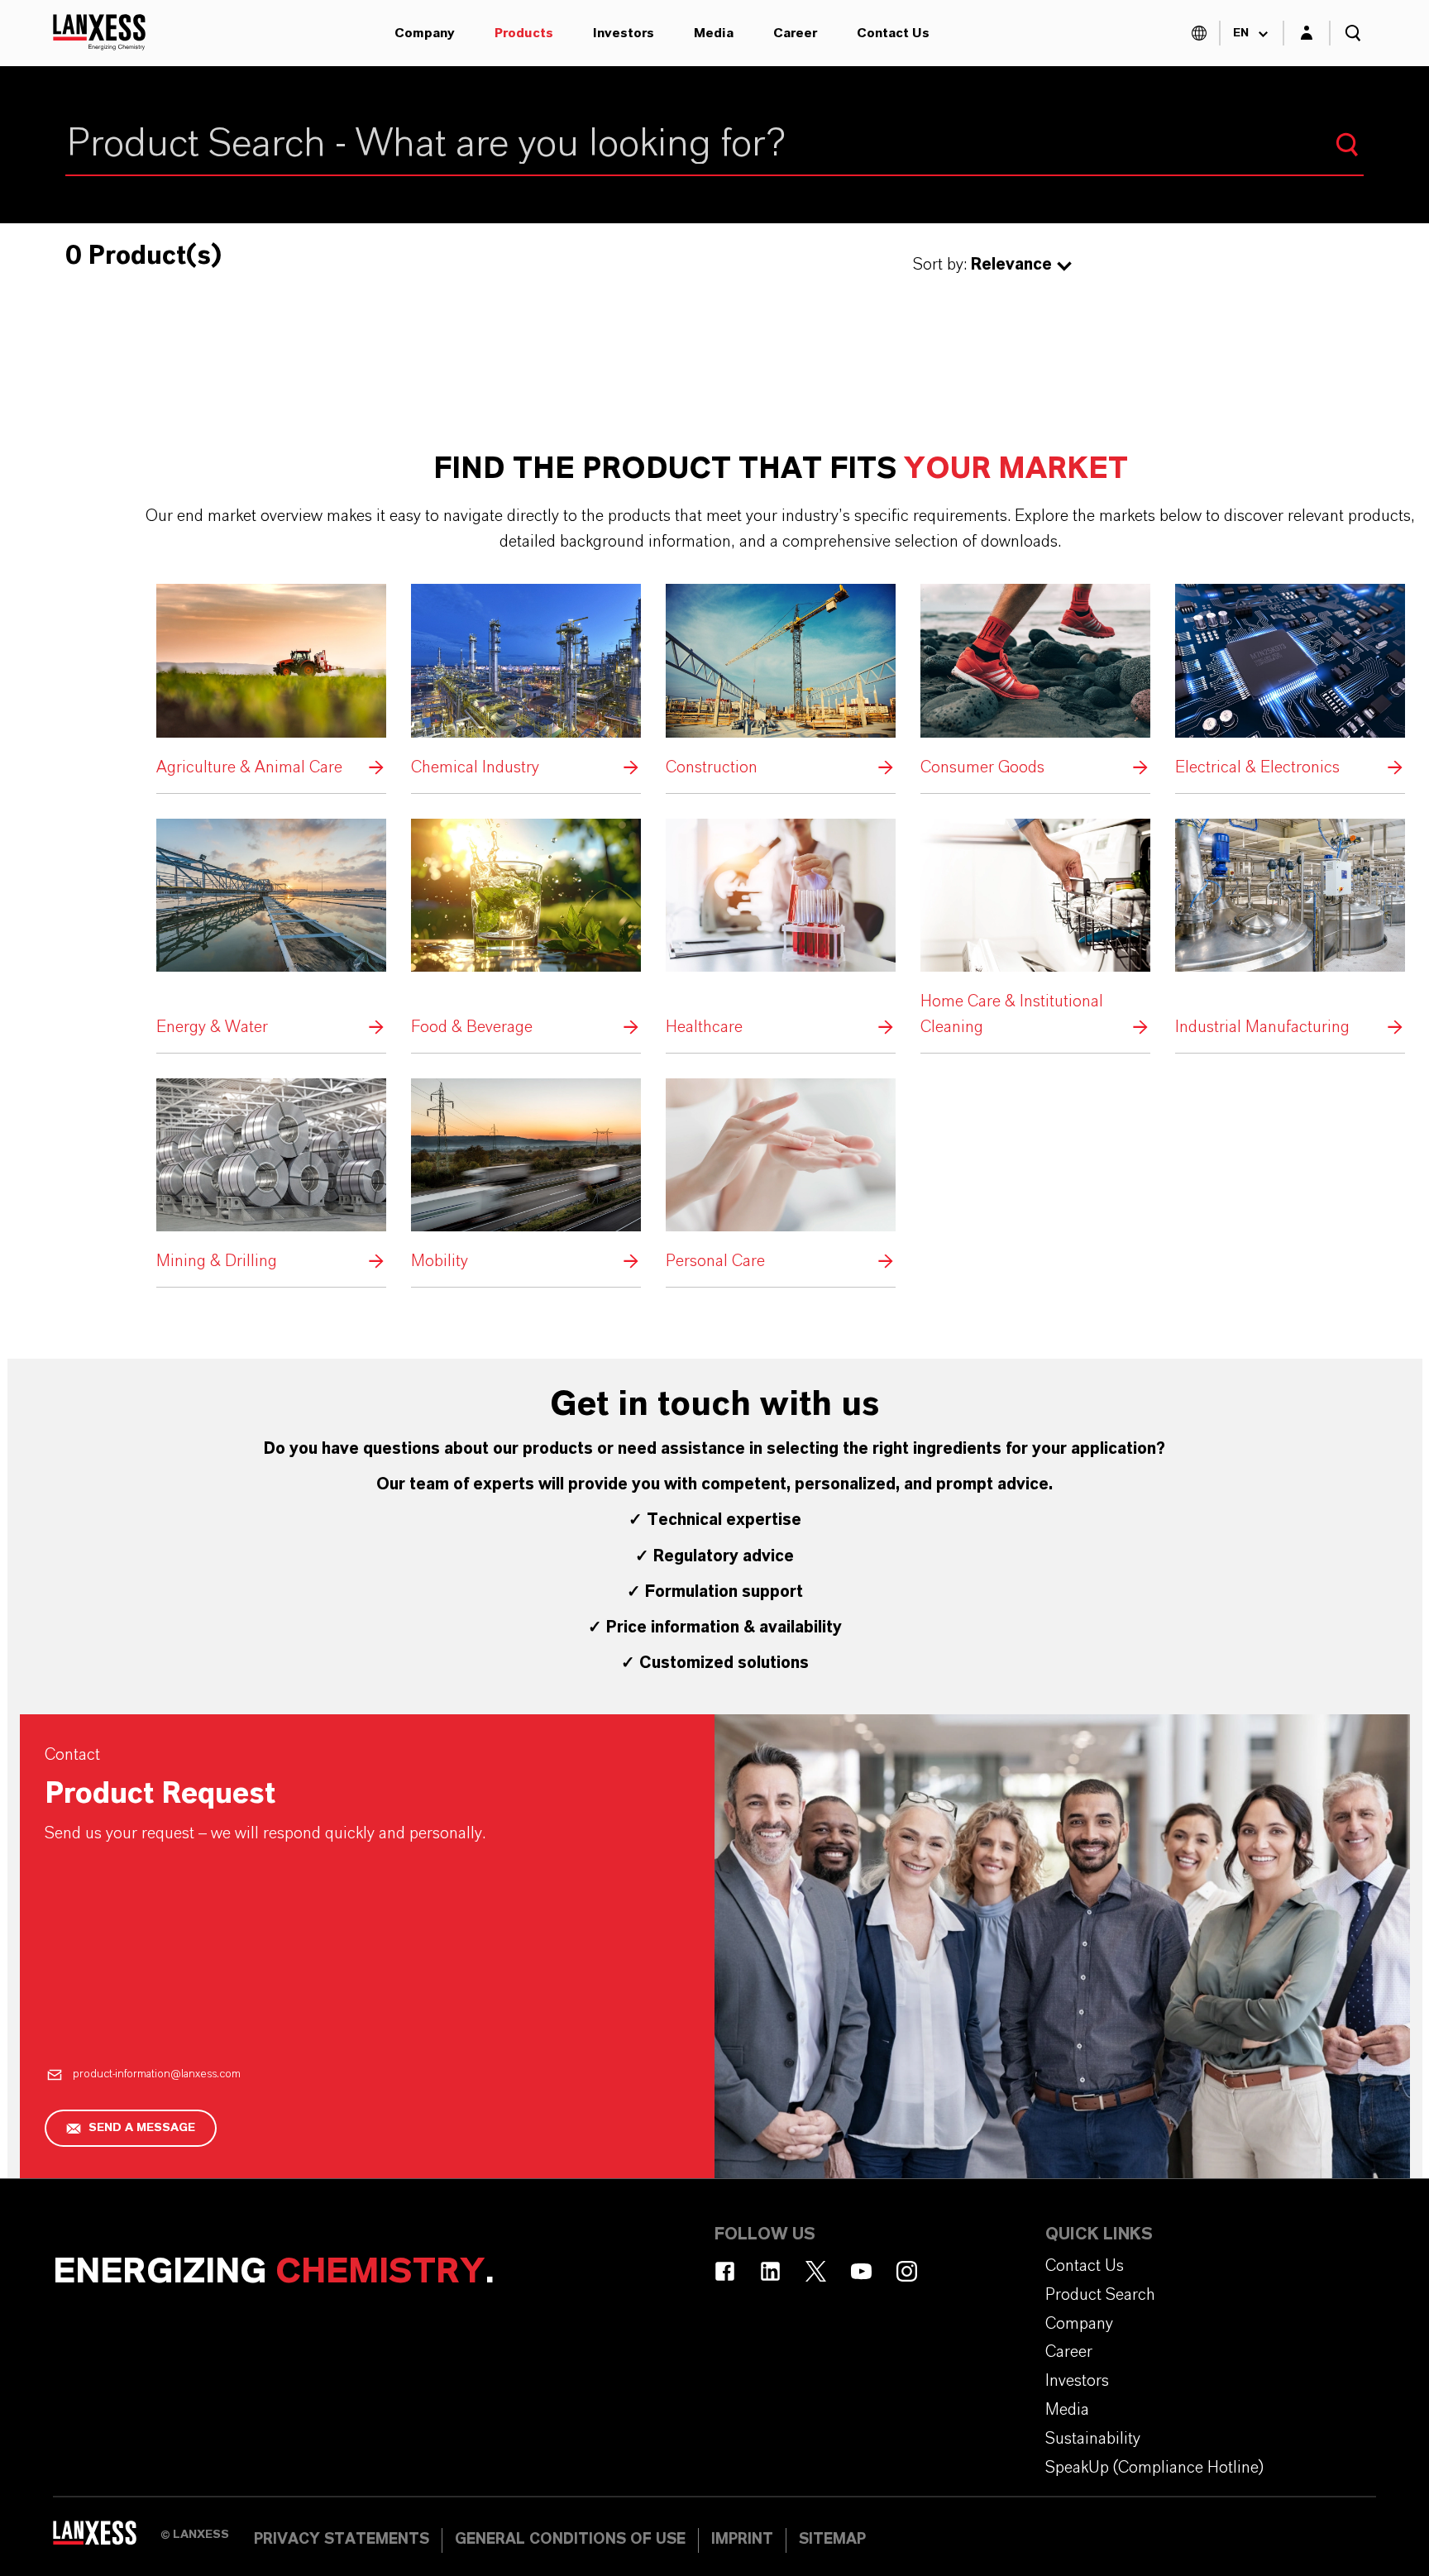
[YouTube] (861, 2271)
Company (425, 33)
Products (524, 33)
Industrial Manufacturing (1290, 930)
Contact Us (893, 33)
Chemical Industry (526, 682)
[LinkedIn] (770, 2271)
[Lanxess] (107, 2539)
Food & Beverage (526, 930)
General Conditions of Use (570, 2540)
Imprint (742, 2540)
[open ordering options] (1064, 266)
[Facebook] (725, 2271)
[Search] (1347, 145)
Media (714, 33)
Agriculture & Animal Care (271, 682)
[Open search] (1353, 33)
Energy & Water (271, 930)
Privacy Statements (342, 2540)
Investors (624, 33)
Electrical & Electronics (1290, 682)
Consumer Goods (1035, 682)
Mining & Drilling (271, 1176)
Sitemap (832, 2540)
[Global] (1199, 33)
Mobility (526, 1176)
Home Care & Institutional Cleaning (1035, 930)
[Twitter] (816, 2271)
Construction (781, 682)
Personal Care (781, 1176)
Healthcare (781, 930)
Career (795, 33)
